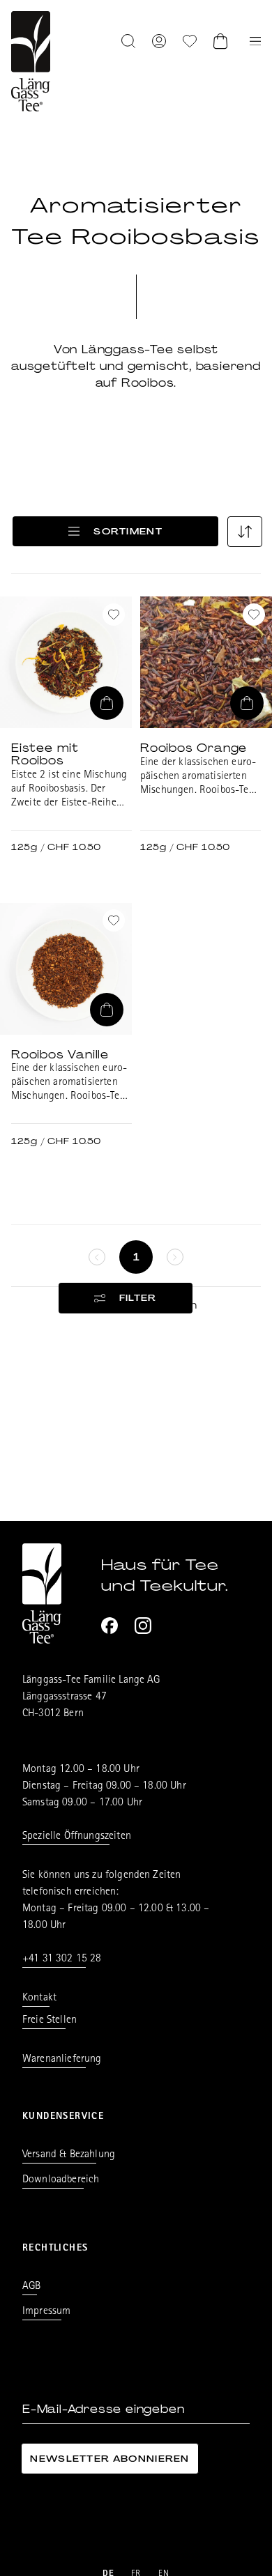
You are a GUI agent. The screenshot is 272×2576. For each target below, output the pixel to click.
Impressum (46, 2312)
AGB (31, 2287)
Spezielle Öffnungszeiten (77, 1837)
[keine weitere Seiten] (97, 1257)
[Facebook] (109, 1626)
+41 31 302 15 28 (62, 1959)
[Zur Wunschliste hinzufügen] (114, 615)
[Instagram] (143, 1626)
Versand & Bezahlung (69, 2155)
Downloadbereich (61, 2180)
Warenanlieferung (62, 2060)
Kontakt (39, 1998)
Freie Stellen (50, 2021)
